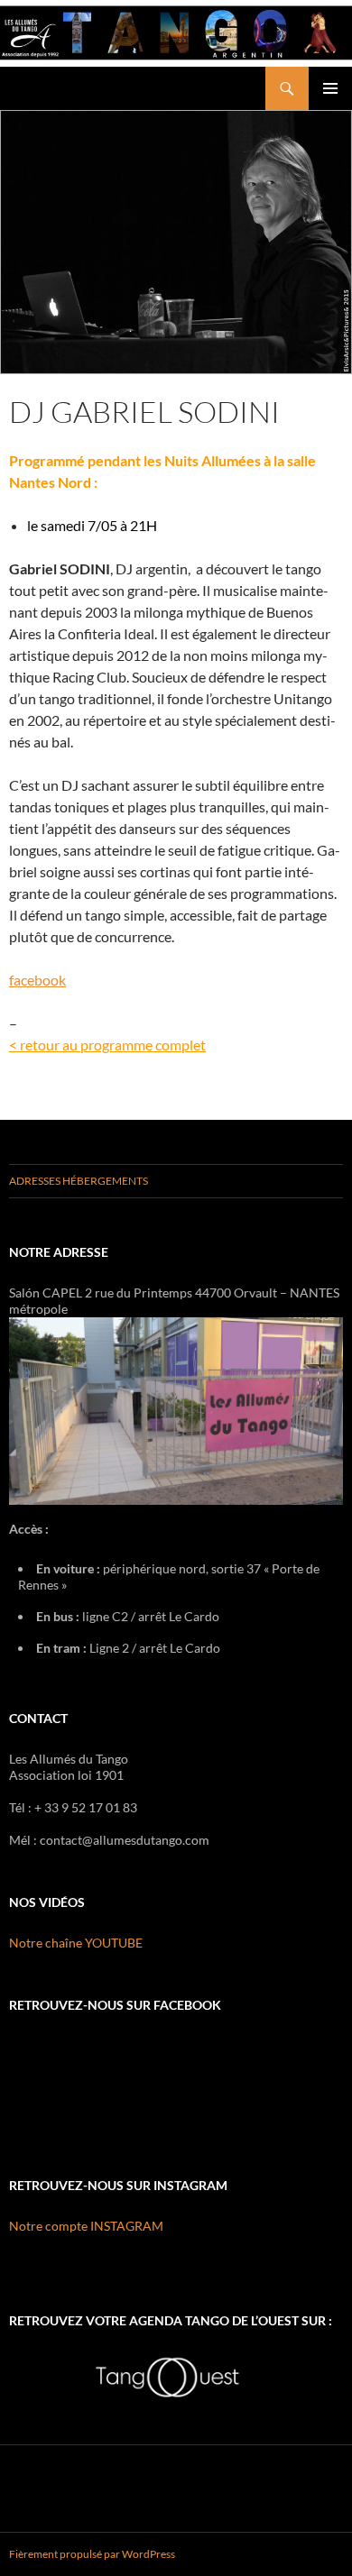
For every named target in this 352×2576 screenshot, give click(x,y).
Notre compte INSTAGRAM (86, 2226)
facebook (37, 980)
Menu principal (330, 88)
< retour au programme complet (107, 1045)
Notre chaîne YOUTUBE (76, 1943)
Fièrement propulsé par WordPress (92, 2554)
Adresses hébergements (79, 1181)
